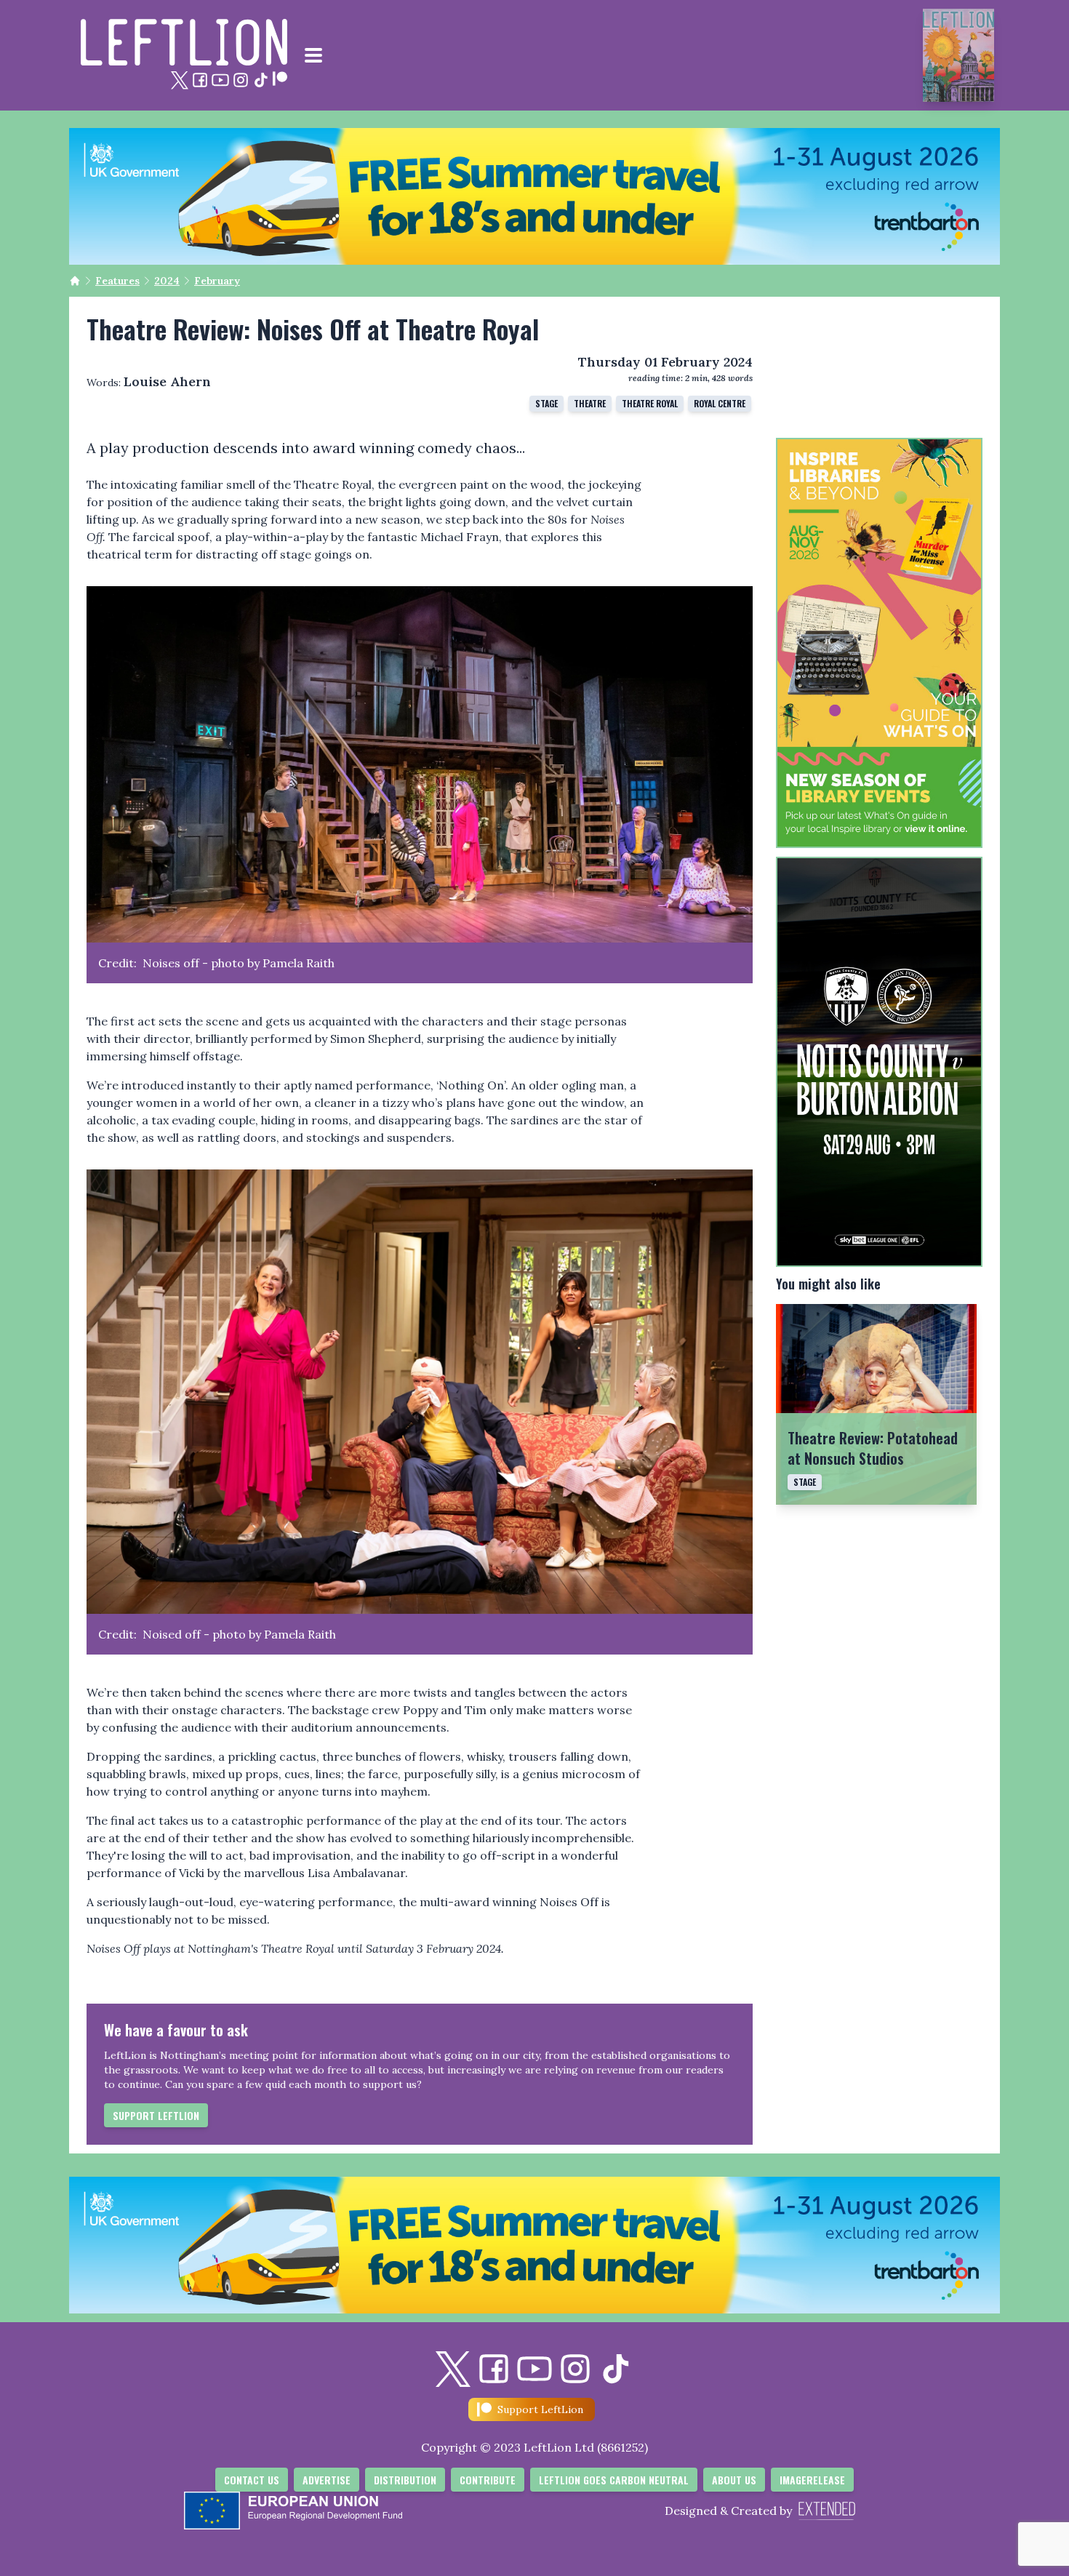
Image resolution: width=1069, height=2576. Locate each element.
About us (734, 2480)
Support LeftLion (156, 2115)
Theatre (590, 403)
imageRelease (812, 2480)
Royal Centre (720, 403)
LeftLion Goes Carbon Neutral (614, 2480)
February (217, 281)
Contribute (488, 2480)
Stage (546, 403)
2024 (167, 281)
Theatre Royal (650, 403)
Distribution (405, 2480)
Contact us (252, 2480)
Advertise (327, 2480)
